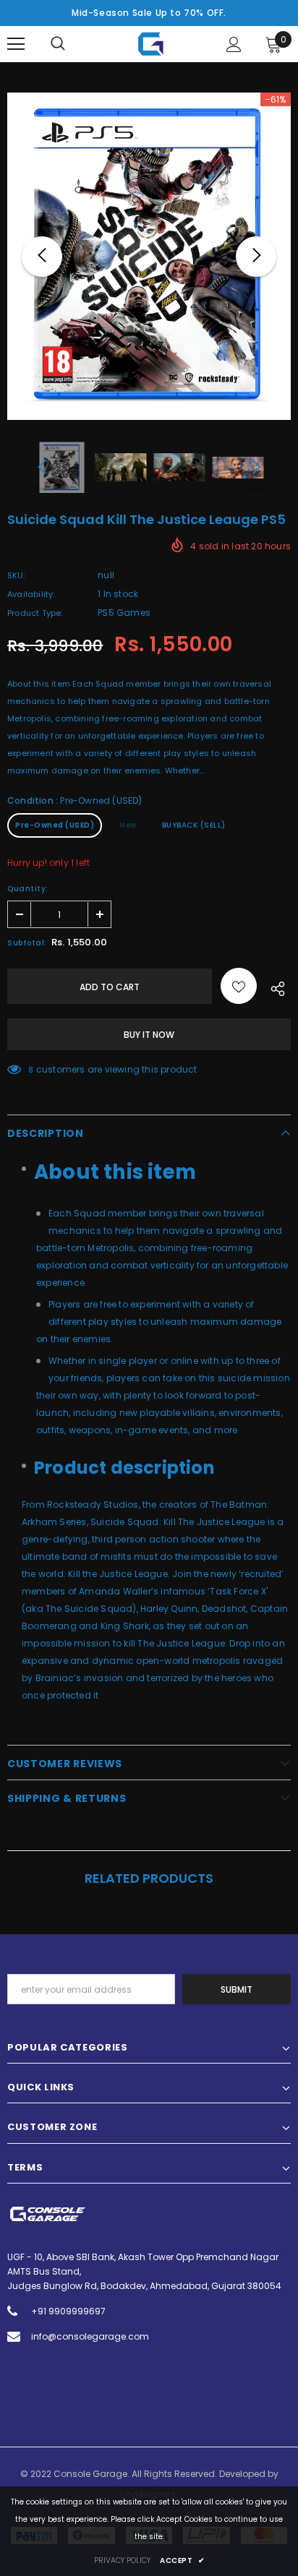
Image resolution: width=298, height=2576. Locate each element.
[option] (149, 256)
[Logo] (151, 44)
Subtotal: (27, 943)
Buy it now (149, 1035)
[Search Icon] (58, 44)
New (128, 825)
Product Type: (35, 613)
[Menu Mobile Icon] (16, 44)
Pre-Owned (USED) (55, 825)
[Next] (256, 257)
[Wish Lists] (239, 986)
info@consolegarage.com (90, 2336)
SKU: (16, 575)
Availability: (31, 594)
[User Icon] (234, 44)
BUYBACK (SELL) (194, 825)
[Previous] (42, 257)
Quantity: (28, 889)
